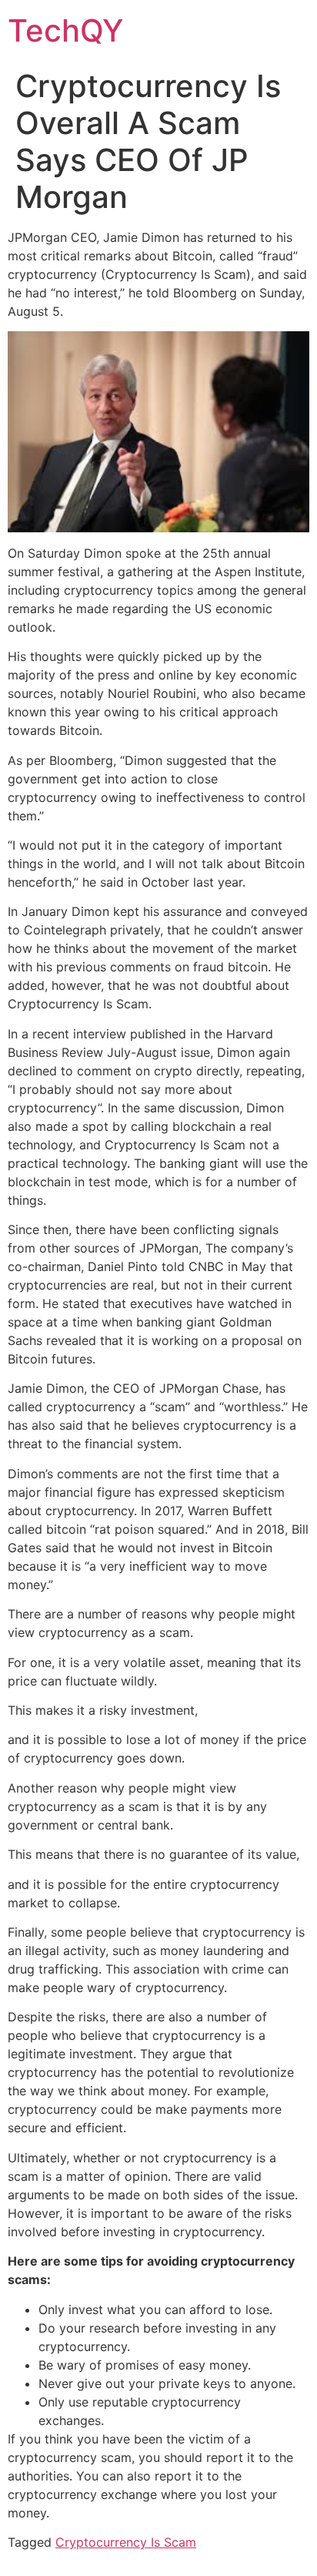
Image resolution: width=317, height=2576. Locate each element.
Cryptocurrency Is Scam (126, 2542)
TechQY (65, 30)
